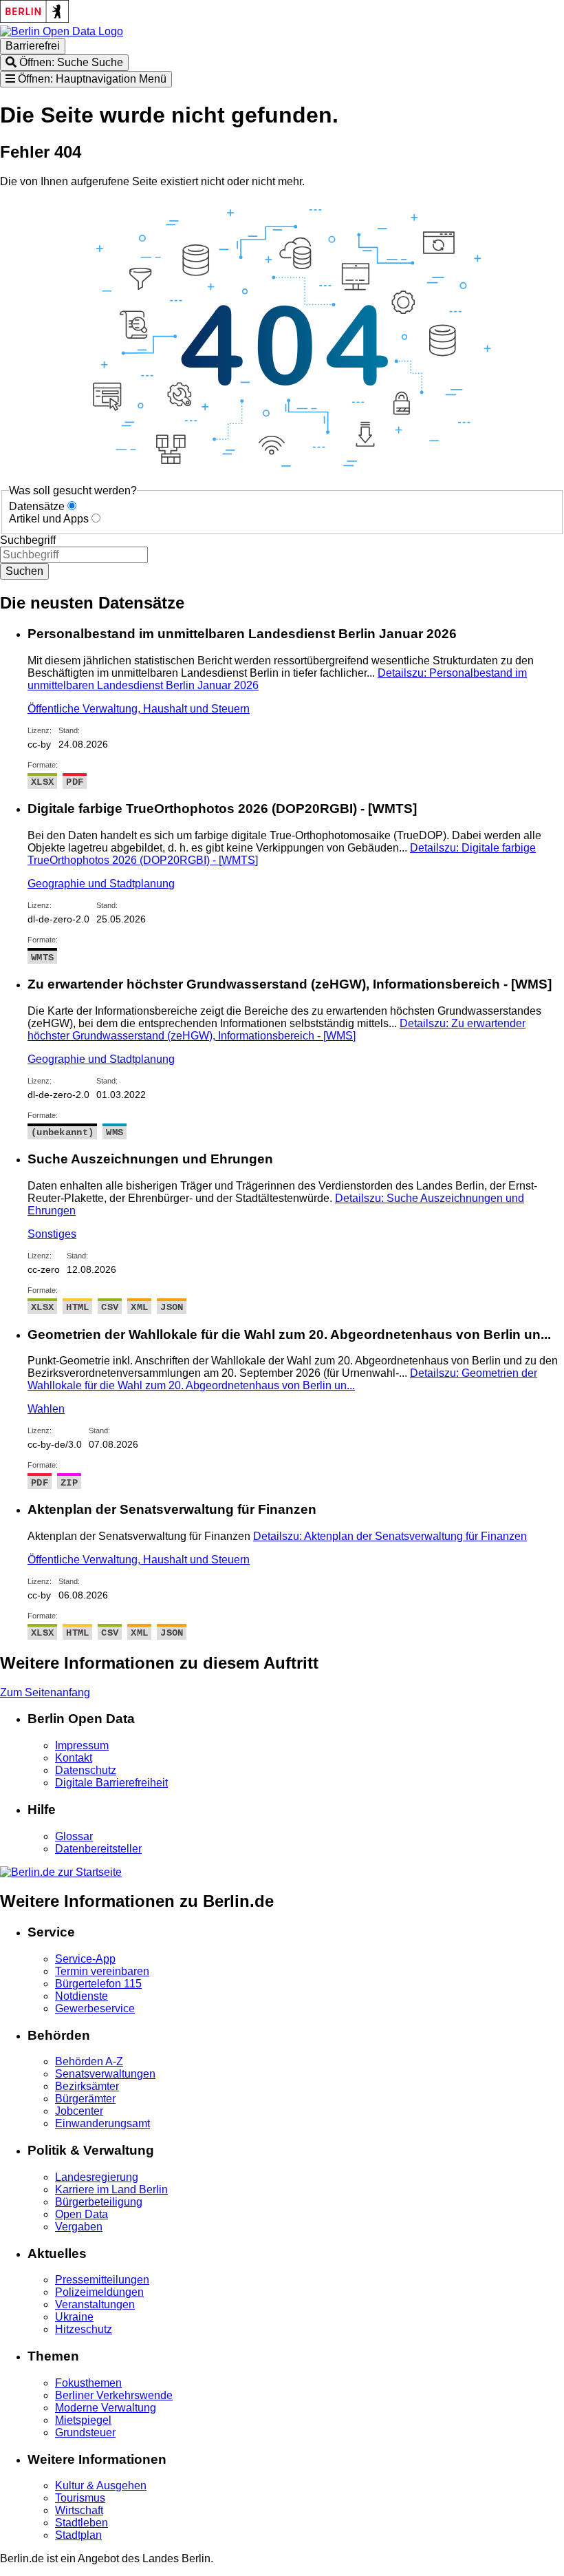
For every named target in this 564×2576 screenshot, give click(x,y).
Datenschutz (86, 1770)
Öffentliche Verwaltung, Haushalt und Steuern (139, 709)
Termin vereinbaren (102, 1971)
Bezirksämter (87, 2086)
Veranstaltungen (95, 2304)
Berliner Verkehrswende (114, 2395)
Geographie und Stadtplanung (101, 884)
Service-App (85, 1959)
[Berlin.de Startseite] (61, 1872)
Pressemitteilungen (102, 2280)
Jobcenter (79, 2111)
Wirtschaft (79, 2510)
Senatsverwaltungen (105, 2074)
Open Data (82, 2214)
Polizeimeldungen (99, 2292)
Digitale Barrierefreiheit (111, 1783)
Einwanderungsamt (102, 2123)
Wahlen (46, 1409)
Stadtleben (82, 2523)
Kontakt (74, 1758)
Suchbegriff (28, 540)
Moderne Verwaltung (106, 2408)
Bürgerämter (85, 2099)
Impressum (82, 1745)
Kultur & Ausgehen (101, 2485)
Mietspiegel (83, 2420)
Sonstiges (52, 1234)
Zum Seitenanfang (45, 1692)
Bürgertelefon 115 (98, 1984)
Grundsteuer (85, 2432)
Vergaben (79, 2227)
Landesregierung (97, 2177)
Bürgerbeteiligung (99, 2202)
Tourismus (80, 2498)
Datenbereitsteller (98, 1849)
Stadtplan (78, 2535)
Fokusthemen (88, 2383)
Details (276, 1030)
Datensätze (37, 506)
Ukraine (74, 2317)
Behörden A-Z (89, 2061)
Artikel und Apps (49, 519)
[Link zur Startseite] (62, 31)
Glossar (74, 1836)
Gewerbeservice (95, 2008)
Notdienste (82, 1996)
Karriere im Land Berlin (111, 2189)
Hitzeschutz (84, 2329)
